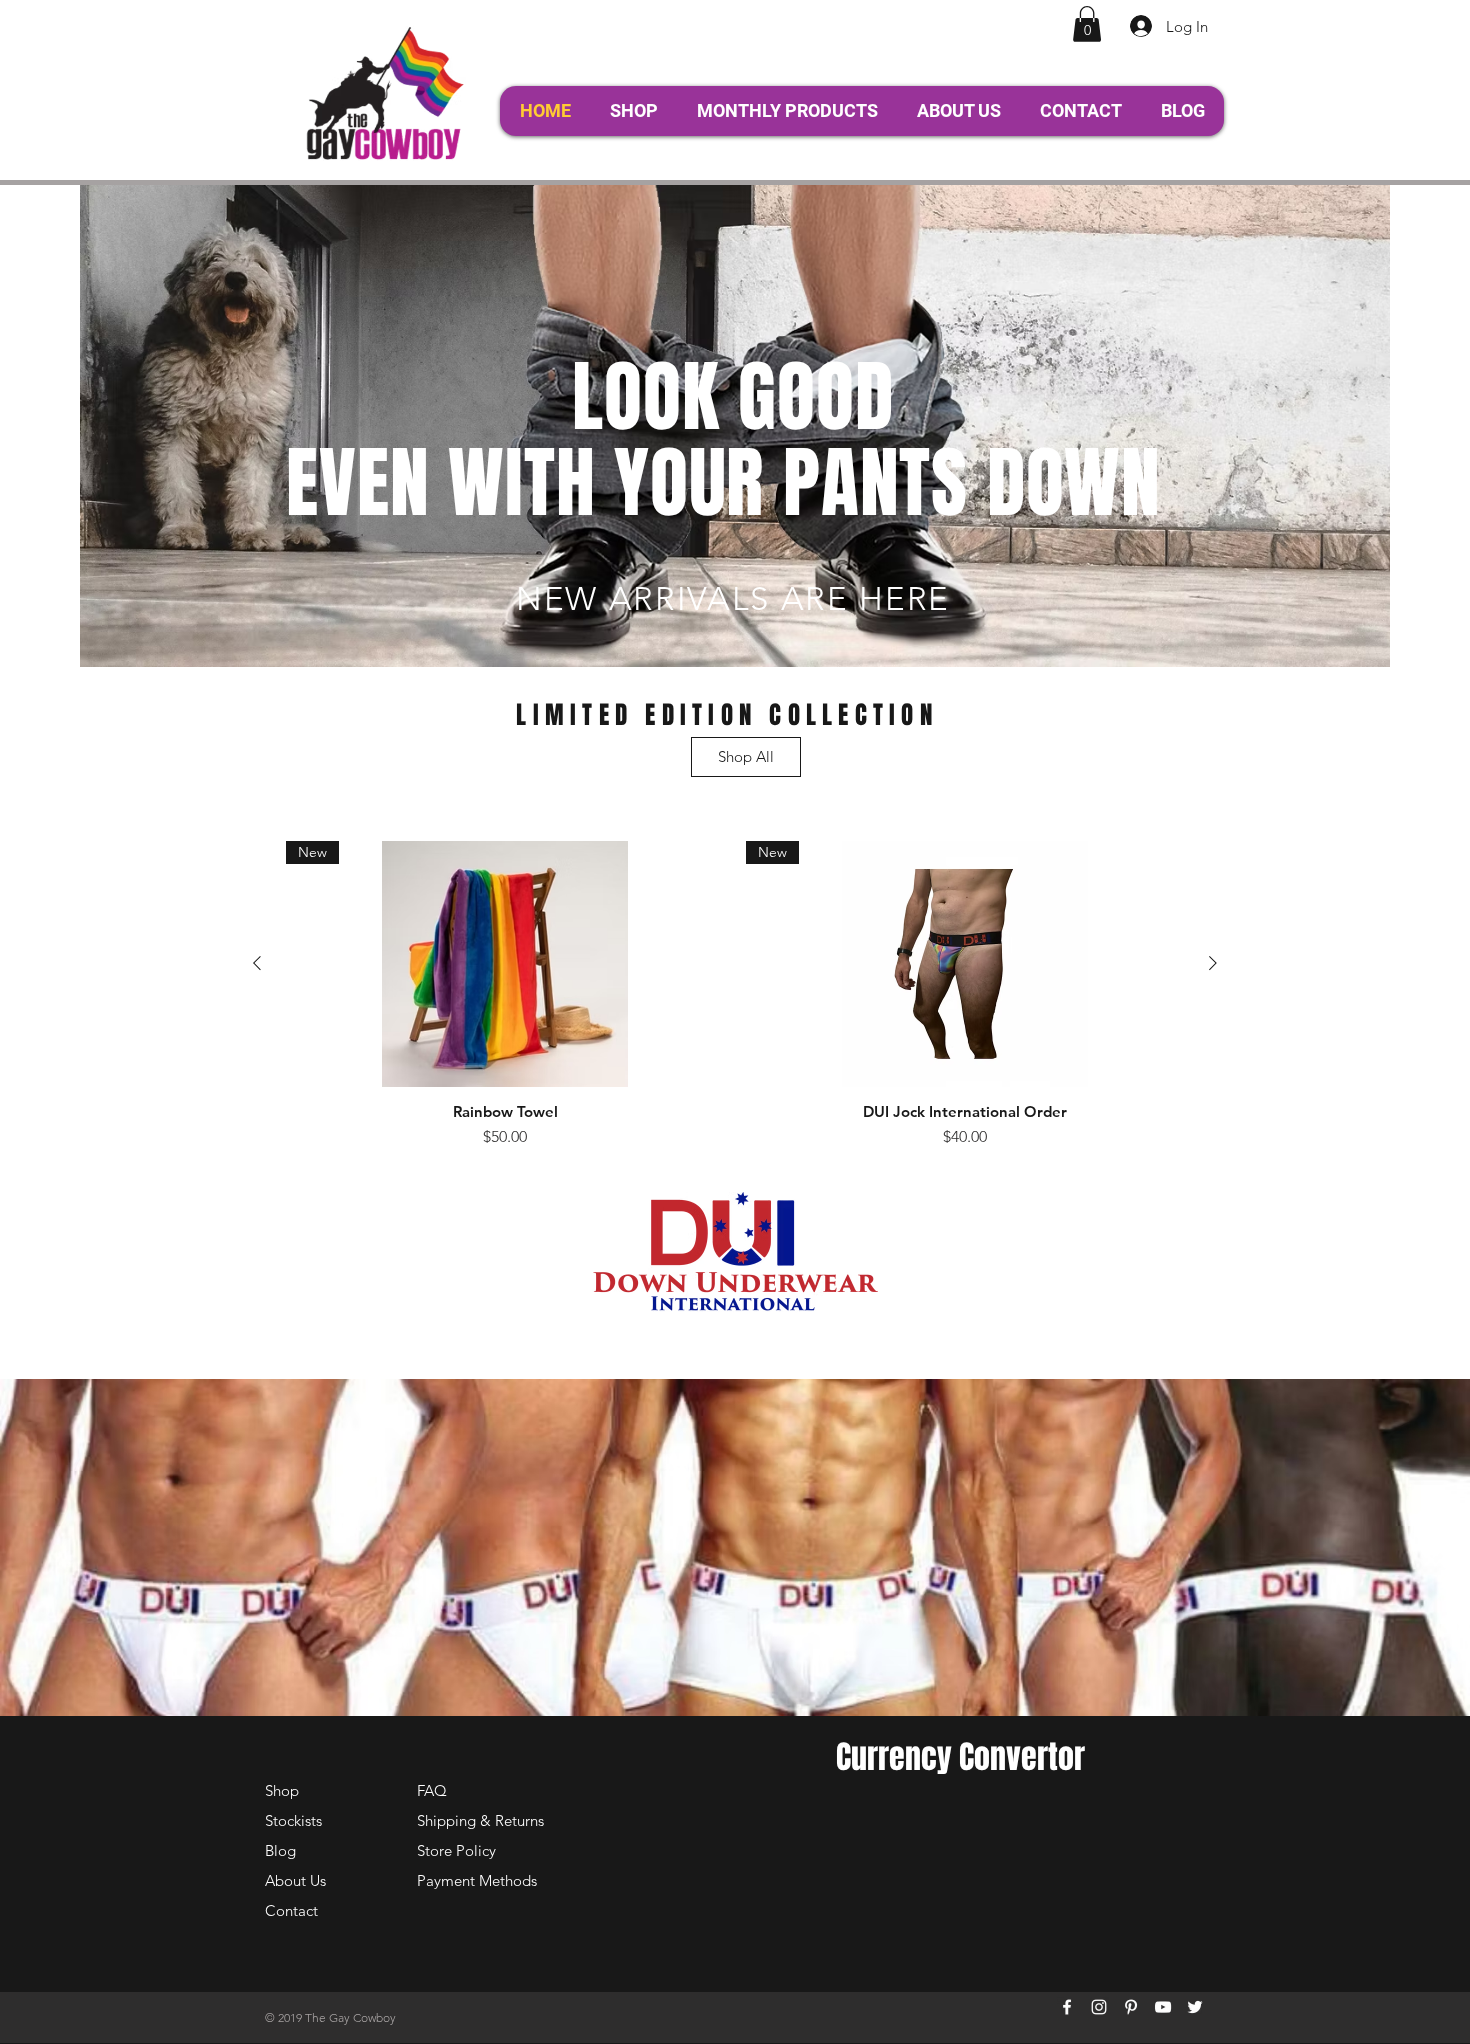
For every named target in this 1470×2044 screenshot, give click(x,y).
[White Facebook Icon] (1067, 2007)
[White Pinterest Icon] (1131, 2007)
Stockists (293, 1820)
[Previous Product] (257, 963)
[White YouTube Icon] (1163, 2007)
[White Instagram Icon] (1099, 2007)
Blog (280, 1850)
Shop (282, 1790)
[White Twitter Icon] (1195, 2007)
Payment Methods (479, 1880)
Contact (291, 1910)
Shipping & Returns (480, 1820)
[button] (1087, 24)
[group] (735, 995)
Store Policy (456, 1850)
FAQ (432, 1790)
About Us (295, 1880)
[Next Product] (1213, 963)
